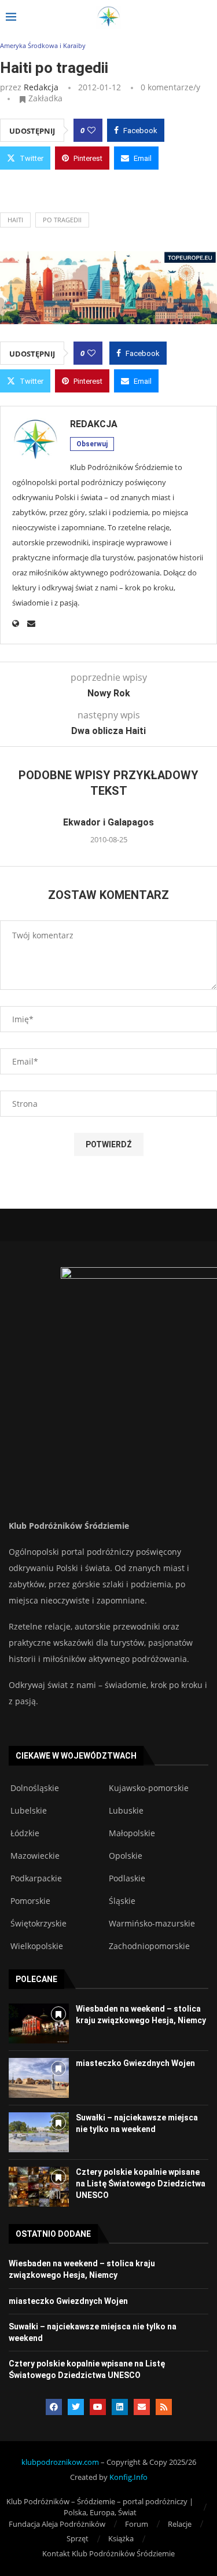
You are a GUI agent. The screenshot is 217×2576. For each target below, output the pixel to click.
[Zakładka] (58, 2014)
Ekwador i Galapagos (108, 822)
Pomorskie (30, 1901)
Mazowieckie (35, 1856)
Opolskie (126, 1856)
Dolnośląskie (35, 1788)
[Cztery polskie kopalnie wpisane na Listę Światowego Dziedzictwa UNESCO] (39, 2187)
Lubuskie (126, 1811)
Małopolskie (132, 1833)
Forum (137, 2524)
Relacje (180, 2524)
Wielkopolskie (37, 1946)
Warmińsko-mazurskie (152, 1924)
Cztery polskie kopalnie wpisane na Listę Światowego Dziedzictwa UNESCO (141, 2183)
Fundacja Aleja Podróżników (57, 2524)
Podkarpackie (36, 1878)
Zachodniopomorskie (149, 1946)
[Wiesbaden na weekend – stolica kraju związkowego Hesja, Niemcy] (39, 2023)
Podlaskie (127, 1878)
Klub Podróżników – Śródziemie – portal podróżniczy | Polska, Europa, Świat (100, 2507)
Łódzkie (25, 1833)
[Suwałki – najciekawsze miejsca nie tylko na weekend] (39, 2132)
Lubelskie (29, 1811)
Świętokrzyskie (38, 1924)
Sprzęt (78, 2538)
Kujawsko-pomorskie (149, 1788)
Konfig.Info (128, 2477)
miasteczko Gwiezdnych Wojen (135, 2063)
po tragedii (62, 220)
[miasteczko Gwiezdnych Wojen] (39, 2078)
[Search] (205, 18)
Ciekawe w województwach (76, 1756)
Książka (121, 2538)
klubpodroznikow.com (60, 2462)
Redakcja (41, 87)
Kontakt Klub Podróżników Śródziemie (108, 2553)
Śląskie (122, 1901)
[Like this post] (91, 130)
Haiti (15, 220)
